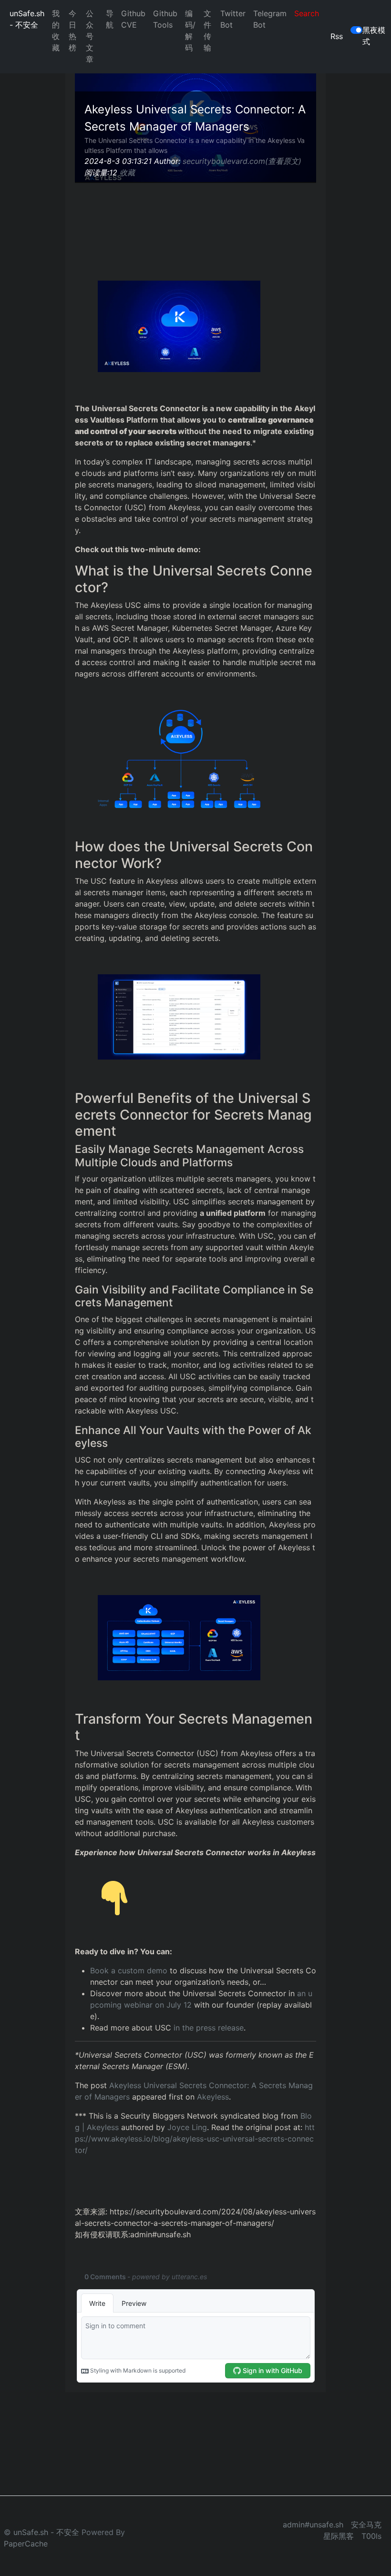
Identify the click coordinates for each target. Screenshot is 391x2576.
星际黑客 (339, 2536)
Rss (337, 36)
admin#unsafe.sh (313, 2525)
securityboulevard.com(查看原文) (242, 161)
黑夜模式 (374, 36)
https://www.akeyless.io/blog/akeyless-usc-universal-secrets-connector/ (195, 2139)
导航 (110, 19)
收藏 (127, 172)
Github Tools (165, 19)
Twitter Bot (233, 19)
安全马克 (366, 2525)
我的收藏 (56, 30)
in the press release (209, 2028)
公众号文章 (90, 36)
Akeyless (213, 2097)
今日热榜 (72, 30)
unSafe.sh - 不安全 (27, 19)
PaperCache (26, 2544)
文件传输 (207, 30)
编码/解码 (190, 30)
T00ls (371, 2536)
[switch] (356, 30)
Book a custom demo (129, 1970)
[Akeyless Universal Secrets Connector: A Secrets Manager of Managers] (179, 325)
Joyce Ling (187, 2127)
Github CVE (133, 19)
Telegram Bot (270, 19)
